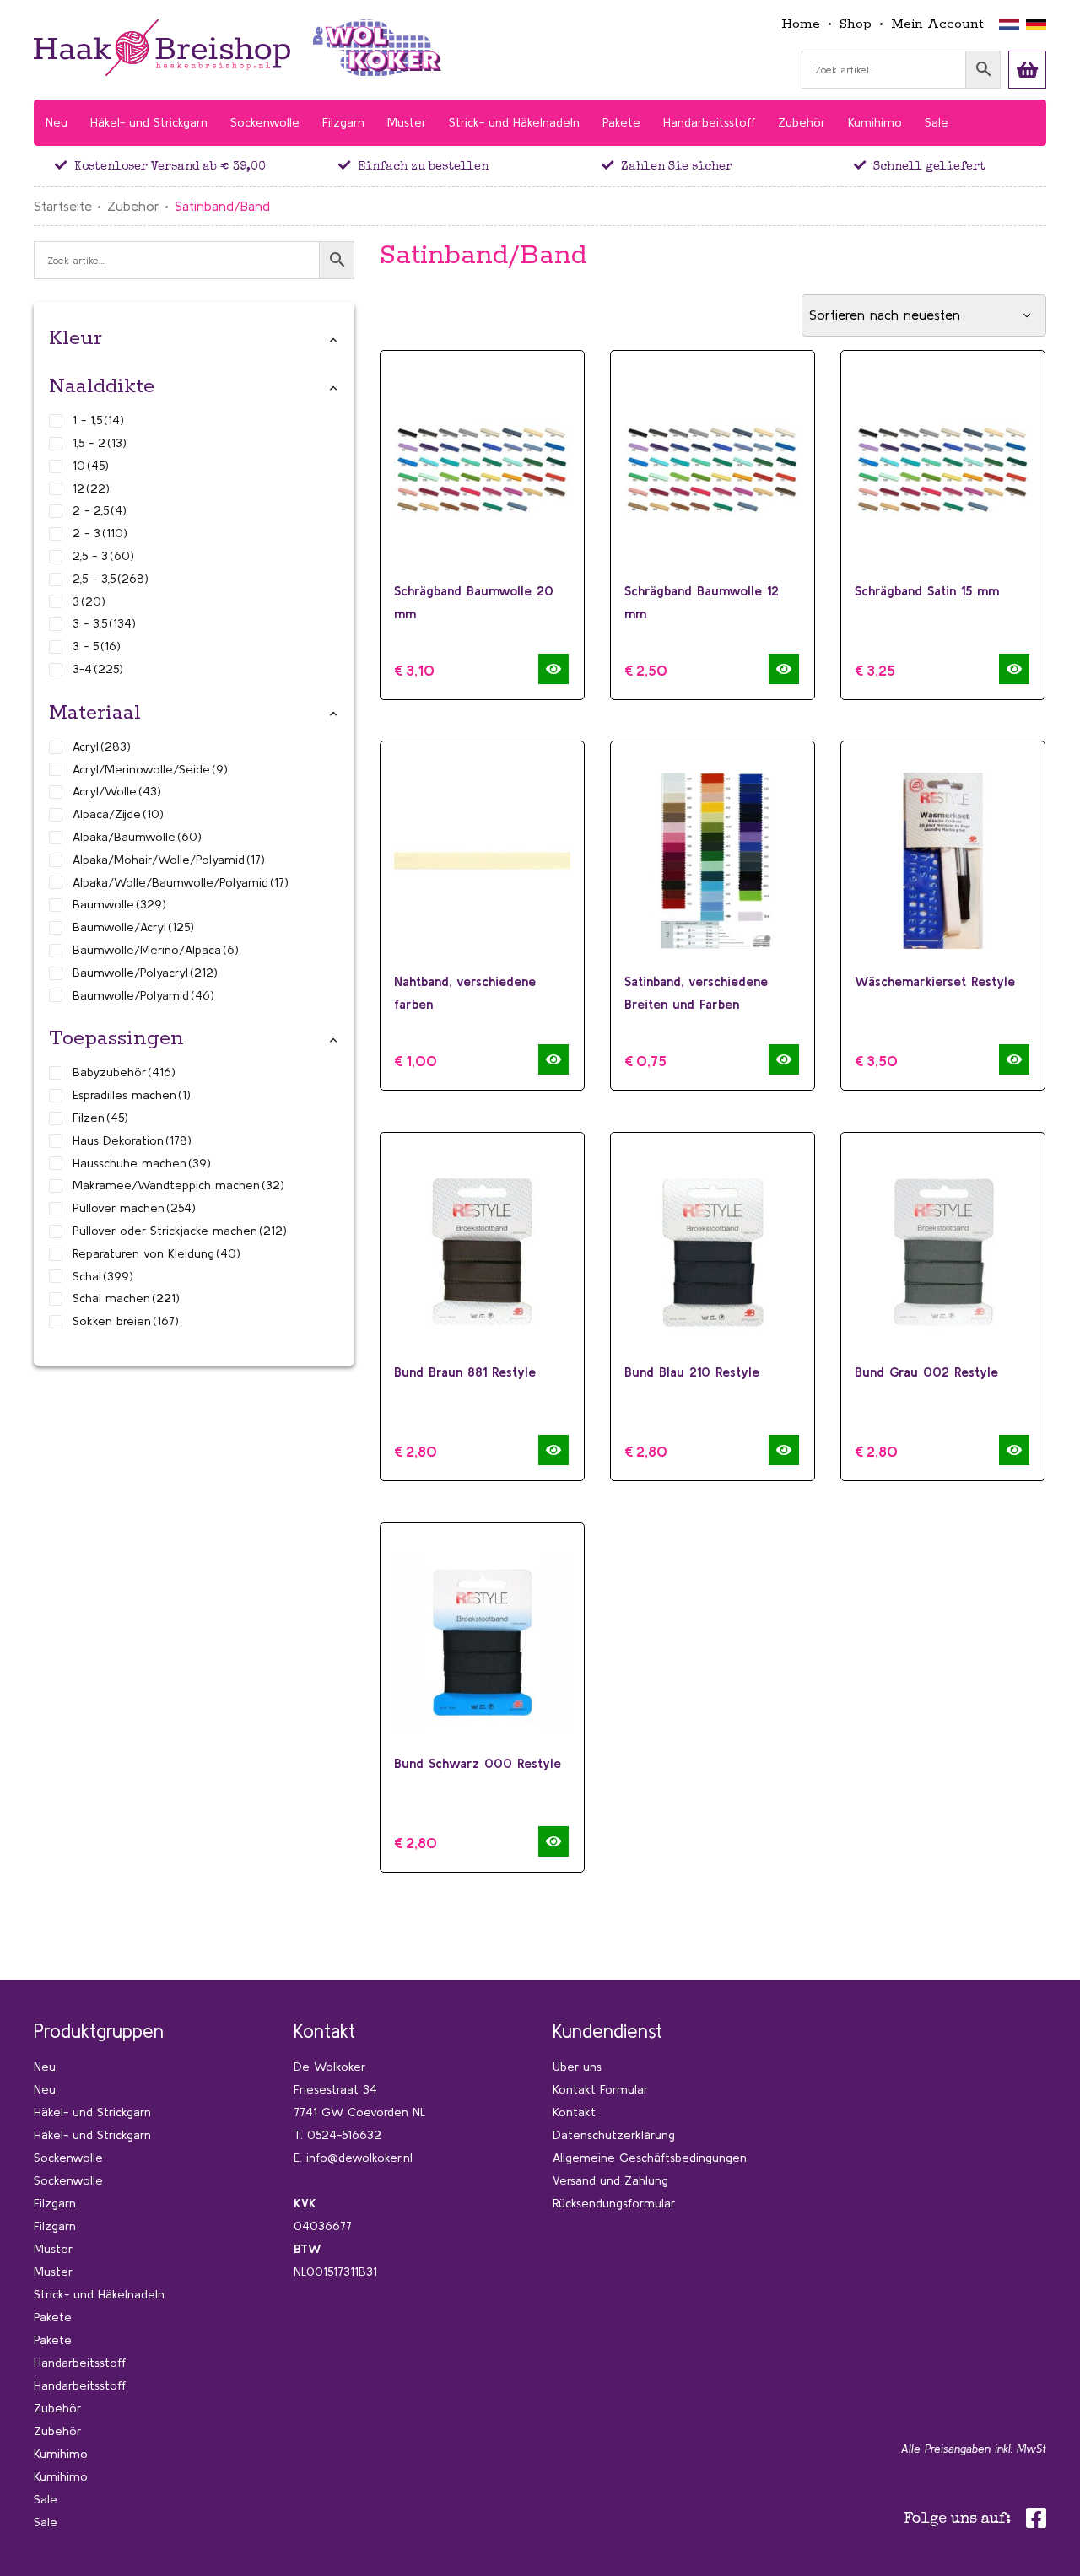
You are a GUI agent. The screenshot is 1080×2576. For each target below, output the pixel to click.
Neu (45, 2067)
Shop (856, 24)
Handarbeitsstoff (80, 2363)
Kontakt (574, 2112)
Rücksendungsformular (614, 2203)
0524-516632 (344, 2135)
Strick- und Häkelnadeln (99, 2294)
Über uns (577, 2067)
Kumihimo (61, 2454)
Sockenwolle (68, 2158)
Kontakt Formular (600, 2089)
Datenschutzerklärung (614, 2135)
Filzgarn (55, 2203)
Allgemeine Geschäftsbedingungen (650, 2158)
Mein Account (937, 24)
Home (801, 24)
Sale (46, 2499)
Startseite (63, 206)
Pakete (53, 2317)
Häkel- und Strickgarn (92, 2112)
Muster (53, 2249)
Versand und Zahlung (610, 2180)
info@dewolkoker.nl (359, 2158)
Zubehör (133, 206)
